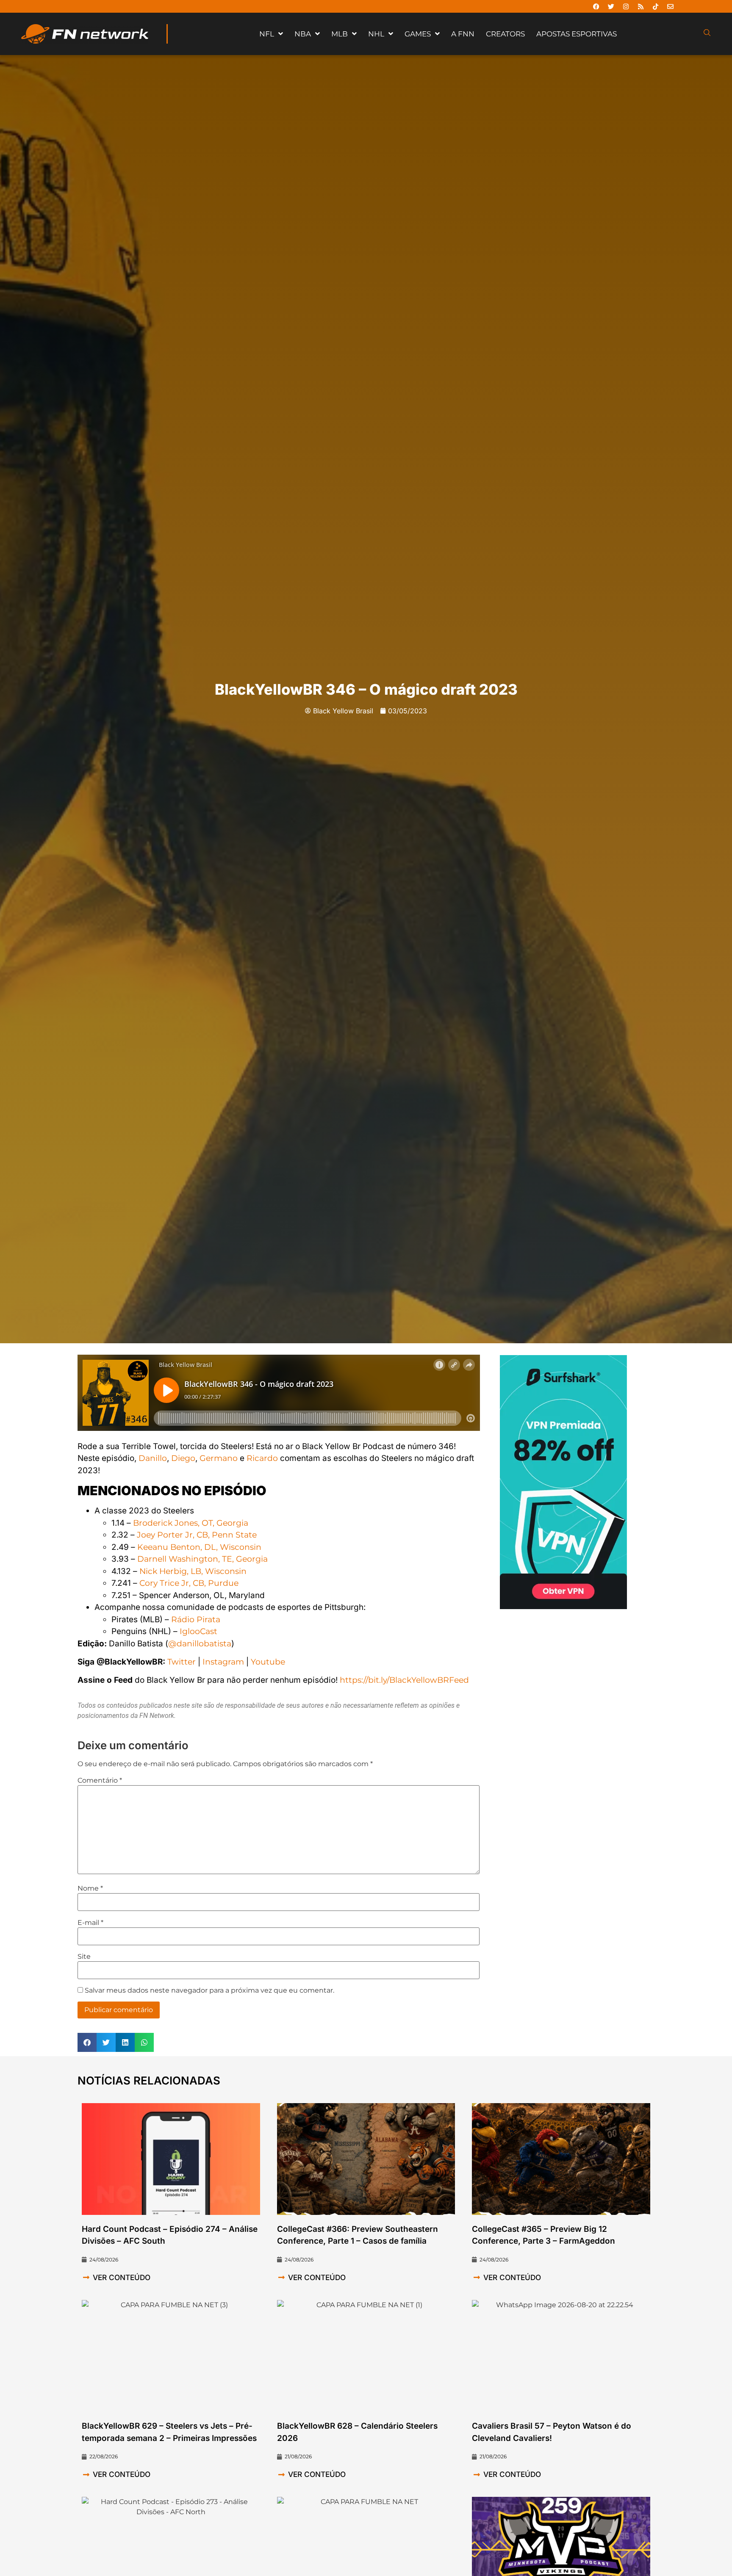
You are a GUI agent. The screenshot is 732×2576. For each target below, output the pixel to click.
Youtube (268, 1662)
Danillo (153, 1458)
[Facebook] (596, 6)
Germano (219, 1458)
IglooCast (198, 1631)
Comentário (100, 1781)
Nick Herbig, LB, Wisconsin (193, 1571)
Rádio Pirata (196, 1619)
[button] (87, 2042)
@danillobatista (200, 1644)
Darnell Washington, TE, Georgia (202, 1559)
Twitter (182, 1662)
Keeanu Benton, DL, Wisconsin (199, 1547)
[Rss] (640, 6)
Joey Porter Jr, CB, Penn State (197, 1535)
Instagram (223, 1662)
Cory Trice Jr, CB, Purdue (189, 1583)
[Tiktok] (655, 6)
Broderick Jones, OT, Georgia (191, 1523)
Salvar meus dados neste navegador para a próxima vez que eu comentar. (209, 1991)
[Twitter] (611, 6)
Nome (90, 1889)
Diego (183, 1458)
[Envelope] (670, 6)
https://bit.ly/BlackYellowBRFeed (404, 1680)
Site (84, 1957)
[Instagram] (626, 6)
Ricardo (262, 1458)
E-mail (90, 1923)
